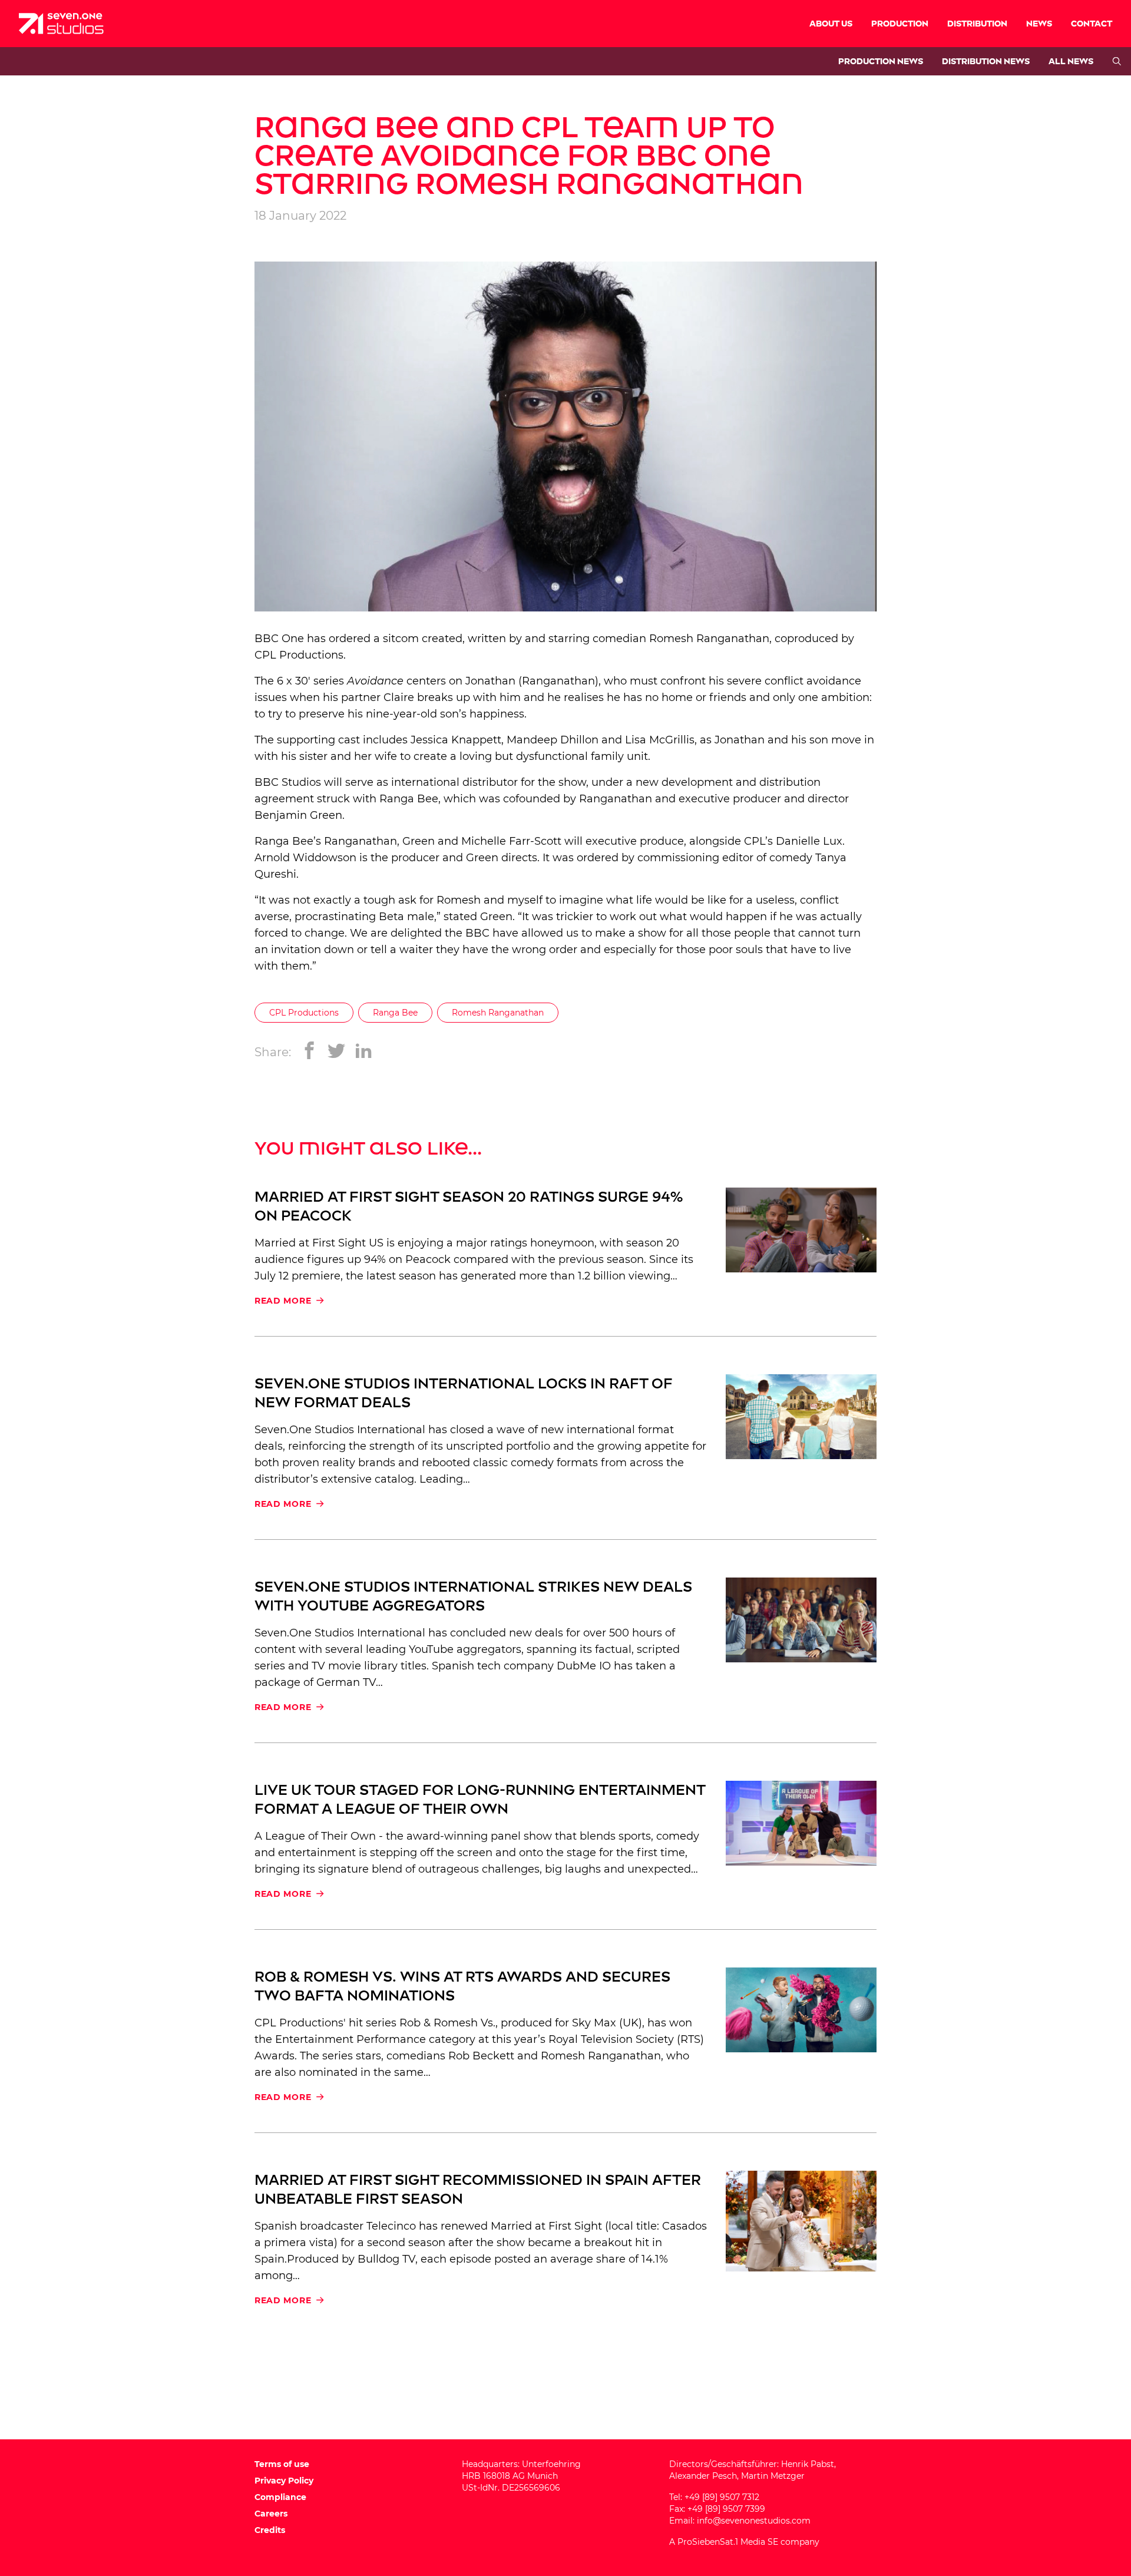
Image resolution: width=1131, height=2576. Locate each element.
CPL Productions (299, 655)
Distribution (977, 24)
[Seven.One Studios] (61, 24)
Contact (1092, 24)
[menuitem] (831, 24)
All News (1071, 62)
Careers (271, 2514)
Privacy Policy (284, 2481)
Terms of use (282, 2464)
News (1039, 24)
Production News (881, 62)
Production (900, 24)
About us (831, 24)
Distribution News (986, 62)
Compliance (280, 2497)
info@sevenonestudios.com (754, 2521)
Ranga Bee (395, 1013)
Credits (270, 2530)
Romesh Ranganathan (498, 1013)
